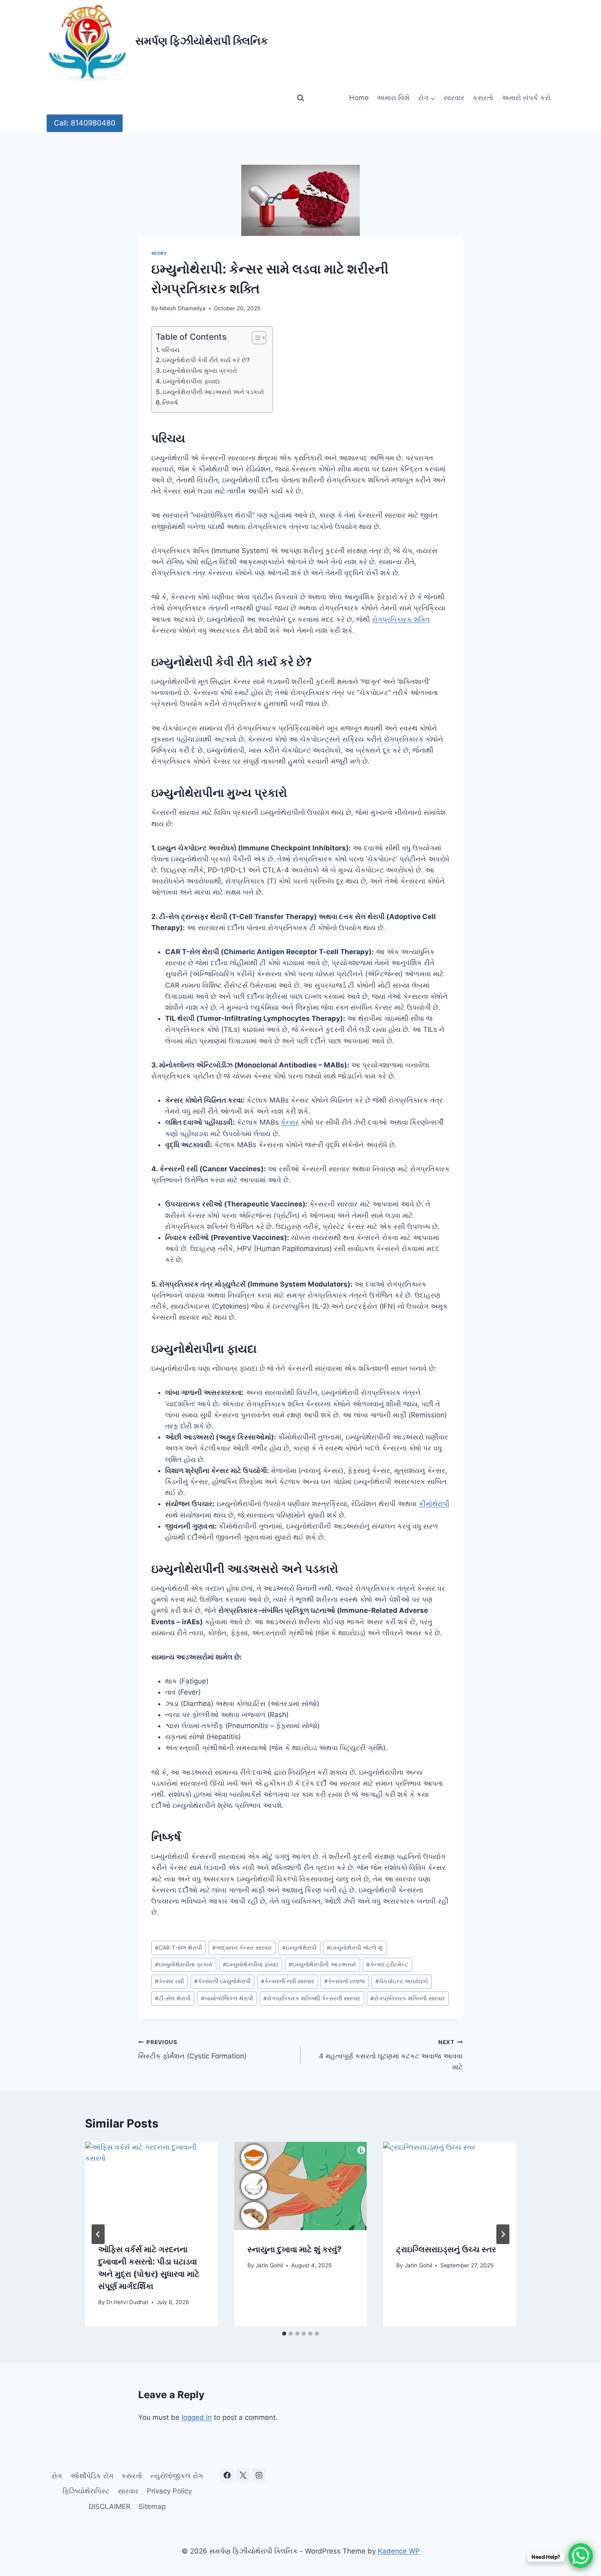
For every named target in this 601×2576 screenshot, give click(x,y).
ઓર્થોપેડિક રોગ (92, 2476)
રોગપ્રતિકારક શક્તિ (401, 619)
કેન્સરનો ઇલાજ (344, 1981)
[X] (243, 2475)
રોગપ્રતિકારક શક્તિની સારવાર (408, 1998)
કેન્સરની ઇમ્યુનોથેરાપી (222, 1981)
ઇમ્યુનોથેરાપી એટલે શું (355, 1948)
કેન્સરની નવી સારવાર (287, 1981)
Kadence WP (399, 2551)
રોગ (57, 2476)
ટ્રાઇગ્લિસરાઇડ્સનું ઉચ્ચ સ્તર (446, 2249)
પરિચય (170, 350)
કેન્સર (290, 1122)
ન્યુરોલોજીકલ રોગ (177, 2476)
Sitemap (152, 2506)
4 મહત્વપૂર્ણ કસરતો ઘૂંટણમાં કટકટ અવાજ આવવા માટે (391, 2055)
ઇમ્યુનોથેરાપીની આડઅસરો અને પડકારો (213, 392)
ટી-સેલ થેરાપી (173, 1998)
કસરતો (483, 98)
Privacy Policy (169, 2491)
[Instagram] (259, 2475)
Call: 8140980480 (85, 123)
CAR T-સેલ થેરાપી (178, 1948)
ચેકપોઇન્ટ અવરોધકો (402, 1981)
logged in (197, 2417)
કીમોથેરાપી (434, 1504)
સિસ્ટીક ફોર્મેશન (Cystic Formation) (192, 2050)
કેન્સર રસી (169, 1981)
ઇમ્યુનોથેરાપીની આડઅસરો (322, 1964)
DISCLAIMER (110, 2506)
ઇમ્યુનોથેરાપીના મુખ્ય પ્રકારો (200, 371)
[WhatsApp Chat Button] (581, 2556)
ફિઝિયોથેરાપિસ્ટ (86, 2491)
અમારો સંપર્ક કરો (526, 98)
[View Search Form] (300, 98)
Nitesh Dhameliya (183, 308)
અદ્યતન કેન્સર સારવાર (242, 1948)
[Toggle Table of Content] (255, 338)
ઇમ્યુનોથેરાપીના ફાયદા (191, 381)
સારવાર (454, 98)
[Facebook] (227, 2475)
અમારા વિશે (393, 98)
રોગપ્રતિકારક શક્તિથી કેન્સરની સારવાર (312, 1998)
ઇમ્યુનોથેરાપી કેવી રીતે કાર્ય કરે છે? (206, 360)
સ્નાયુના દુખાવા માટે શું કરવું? (294, 2249)
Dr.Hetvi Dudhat (127, 2302)
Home (359, 98)
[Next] (503, 2234)
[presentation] (151, 2186)
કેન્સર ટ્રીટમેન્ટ (387, 1964)
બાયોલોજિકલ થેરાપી (227, 1998)
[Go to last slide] (98, 2234)
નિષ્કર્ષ (170, 402)
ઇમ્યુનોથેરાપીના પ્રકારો (184, 1964)
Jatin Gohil (269, 2265)
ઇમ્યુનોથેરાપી (299, 1948)
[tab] (284, 2334)
